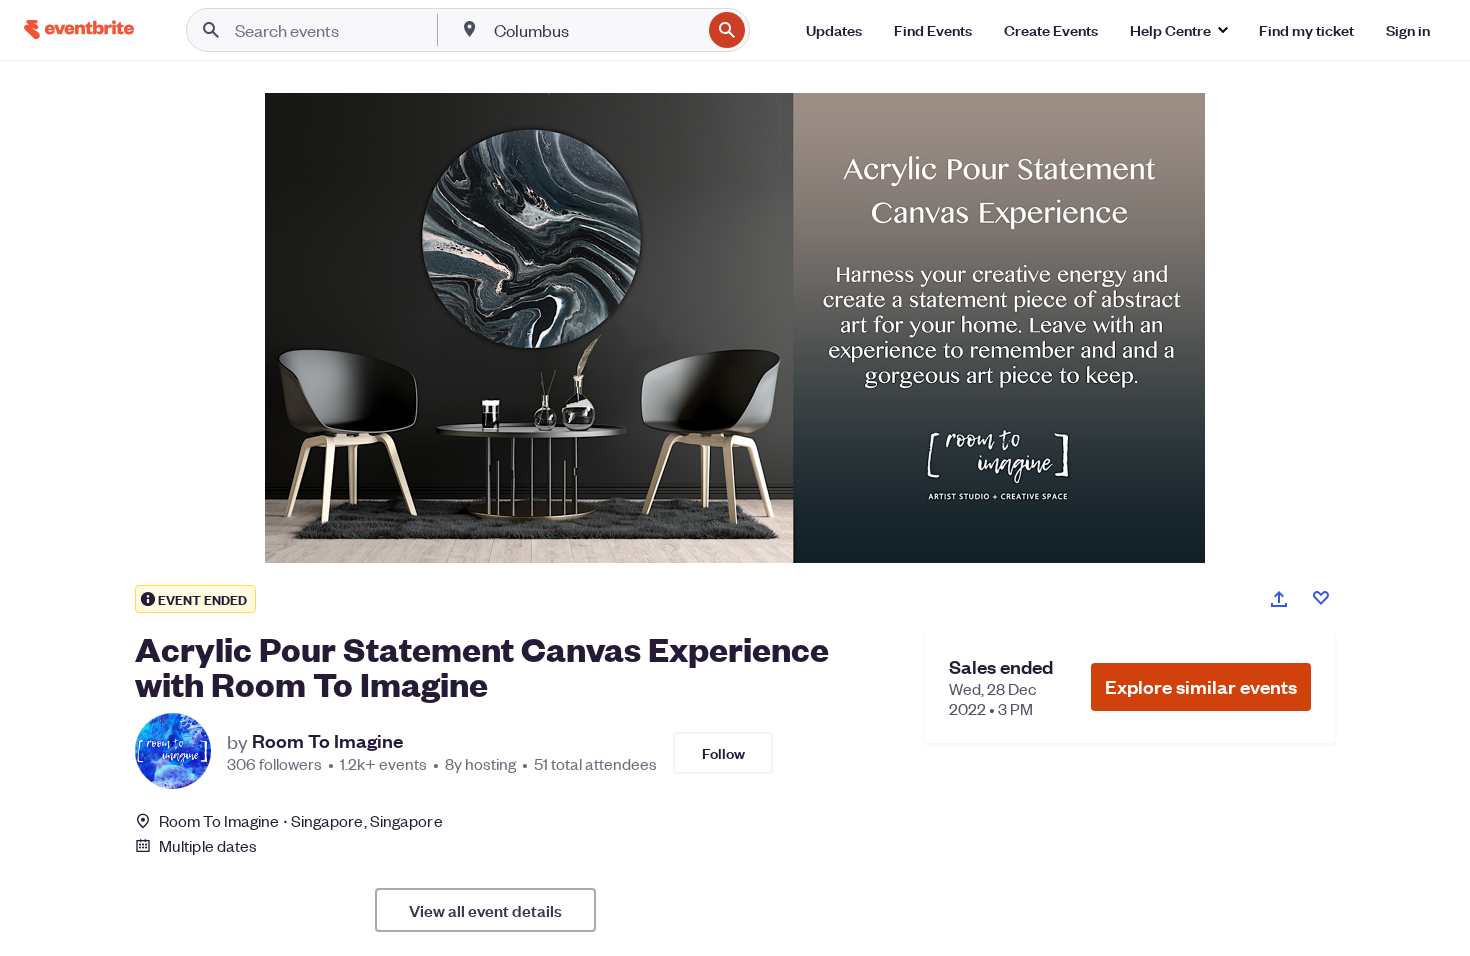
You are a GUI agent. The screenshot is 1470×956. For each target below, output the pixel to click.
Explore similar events (1201, 686)
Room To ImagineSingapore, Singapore (301, 820)
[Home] (79, 29)
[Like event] (1321, 598)
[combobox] (595, 30)
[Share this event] (1279, 599)
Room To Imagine (327, 741)
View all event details (485, 910)
